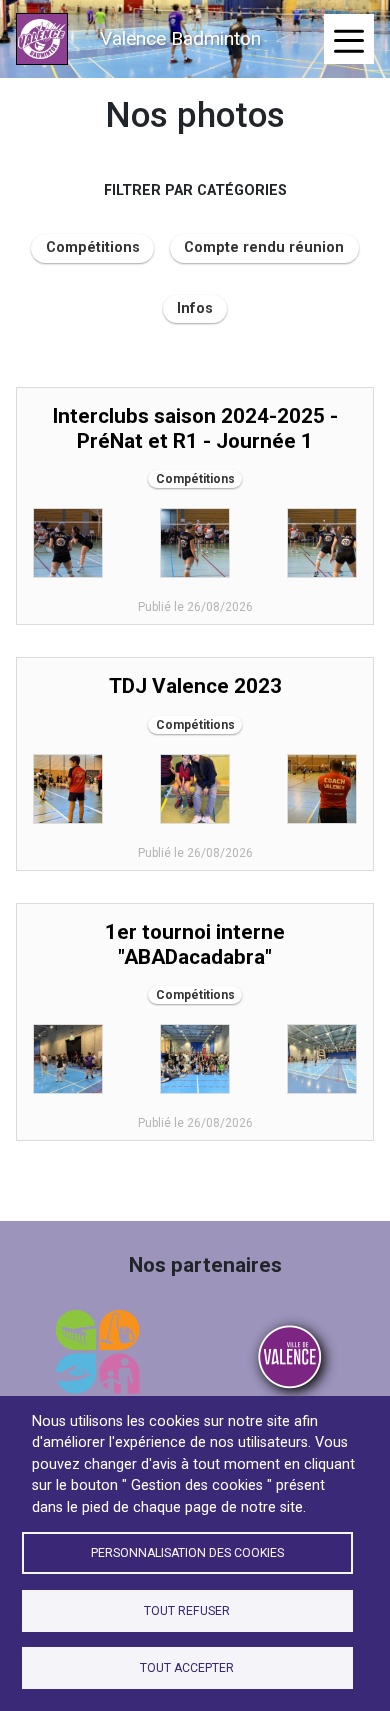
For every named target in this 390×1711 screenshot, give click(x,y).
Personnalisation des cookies (187, 1553)
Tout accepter (187, 1668)
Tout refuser (187, 1611)
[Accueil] (42, 39)
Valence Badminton (180, 38)
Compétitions (93, 247)
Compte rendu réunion (264, 247)
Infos (195, 308)
